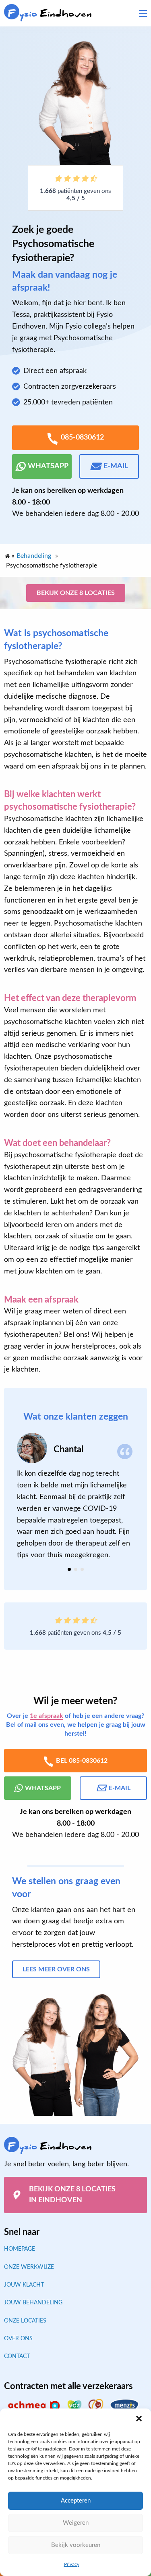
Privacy (72, 2564)
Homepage (20, 2249)
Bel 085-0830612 (82, 1761)
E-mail (116, 466)
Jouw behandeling (33, 2303)
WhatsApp (48, 466)
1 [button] (69, 1569)
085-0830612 (82, 438)
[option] (75, 1497)
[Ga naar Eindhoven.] (7, 554)
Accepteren (76, 2501)
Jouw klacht (24, 2285)
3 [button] (82, 1569)
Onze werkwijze (29, 2267)
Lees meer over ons (56, 1969)
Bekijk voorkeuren (76, 2545)
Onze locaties (25, 2321)
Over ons (18, 2339)
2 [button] (76, 1569)
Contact (17, 2356)
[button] (139, 2419)
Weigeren (76, 2523)
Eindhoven (50, 14)
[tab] (69, 1569)
